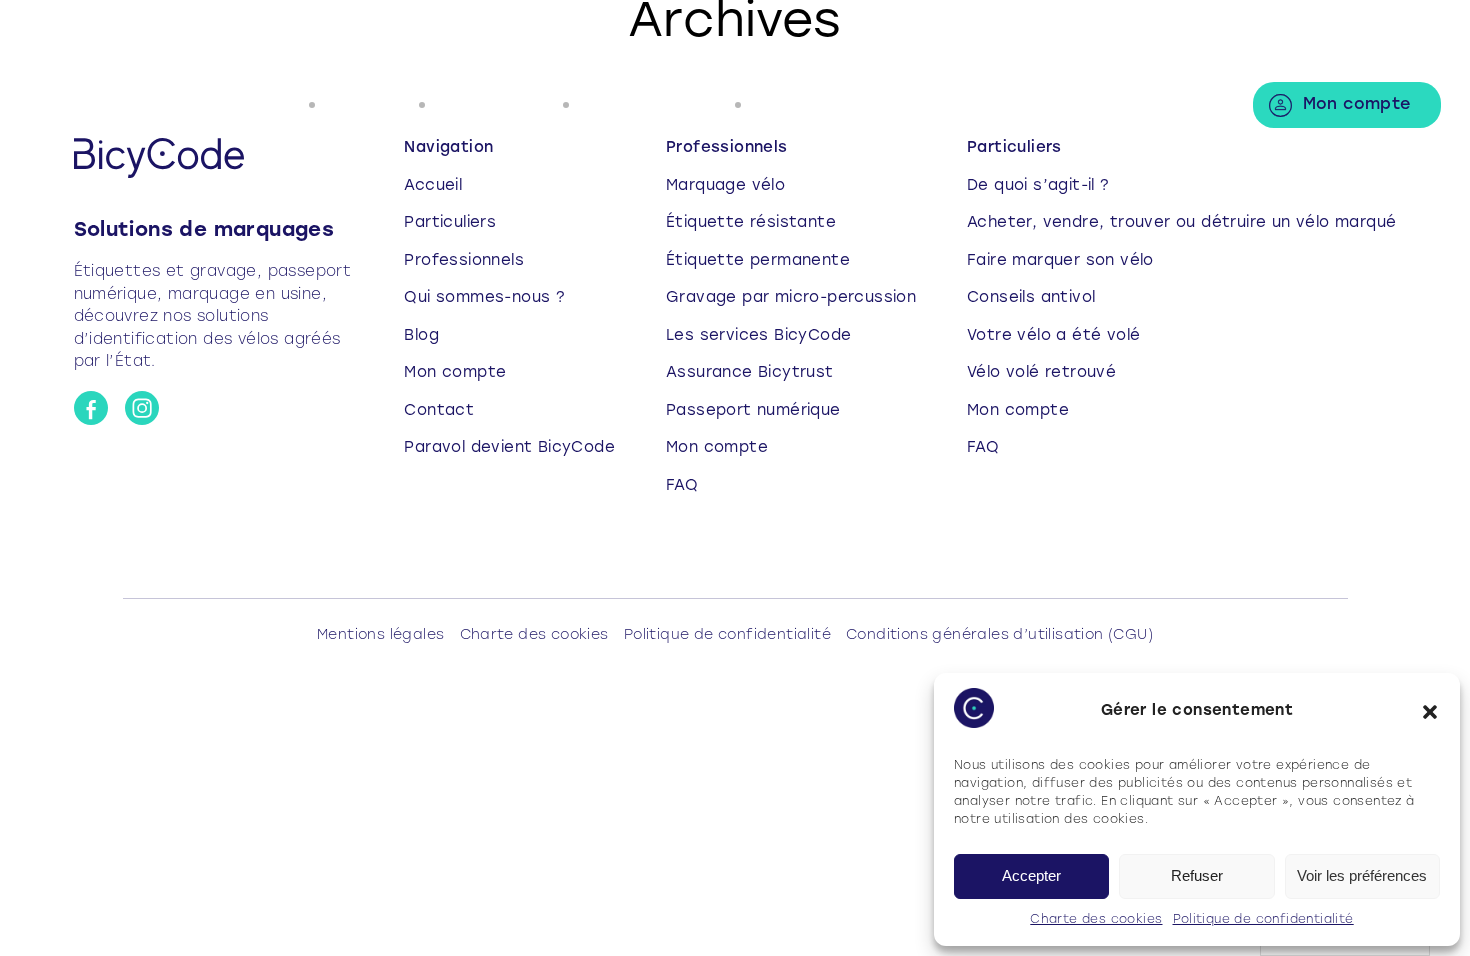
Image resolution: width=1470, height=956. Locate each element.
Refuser (1197, 875)
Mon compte (1357, 105)
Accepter (1031, 875)
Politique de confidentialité (1263, 920)
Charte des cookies (1096, 920)
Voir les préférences (1362, 875)
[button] (1430, 712)
